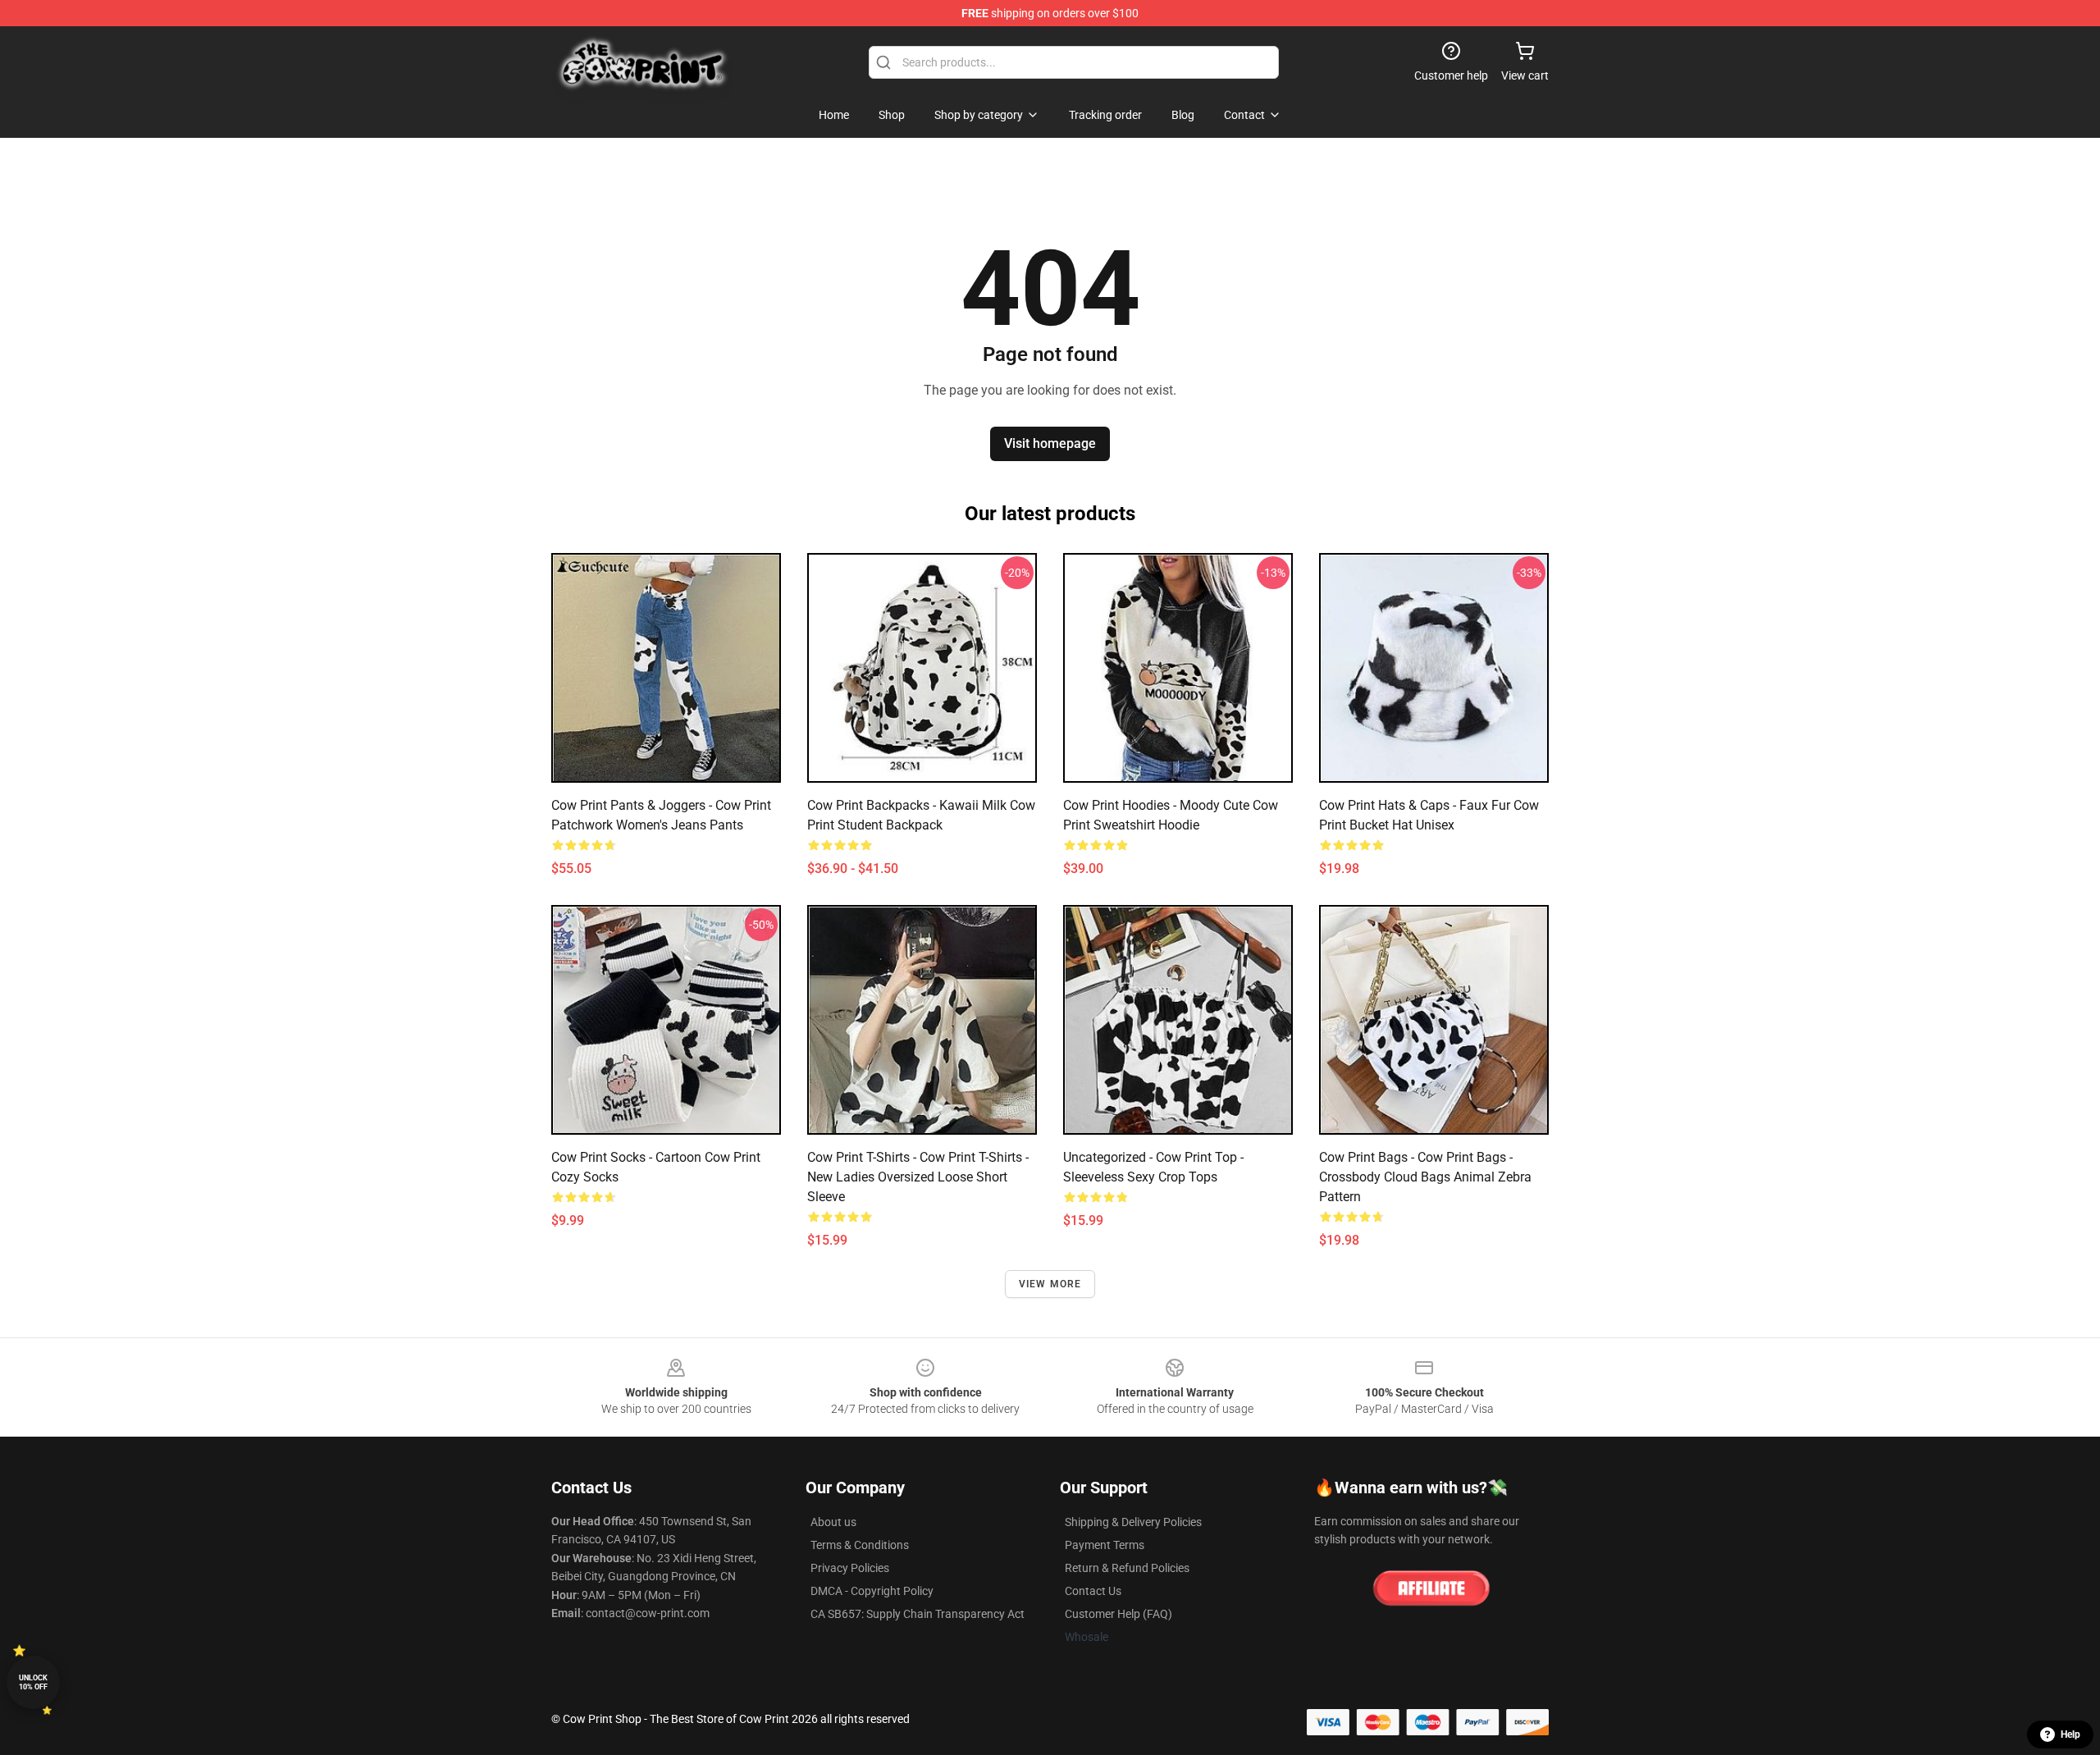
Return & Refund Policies (1127, 1568)
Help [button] (2070, 1734)
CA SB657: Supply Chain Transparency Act (918, 1614)
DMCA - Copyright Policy (872, 1591)
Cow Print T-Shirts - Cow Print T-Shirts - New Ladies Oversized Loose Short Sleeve (918, 1177)
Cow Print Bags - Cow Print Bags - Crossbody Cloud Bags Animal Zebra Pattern (1425, 1177)
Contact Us (1093, 1591)
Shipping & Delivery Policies (1133, 1522)
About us (833, 1522)
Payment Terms (1105, 1545)
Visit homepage (1050, 443)
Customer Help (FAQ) (1118, 1614)
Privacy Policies (850, 1568)
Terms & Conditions (860, 1545)
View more (1050, 1284)
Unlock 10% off (33, 1682)
